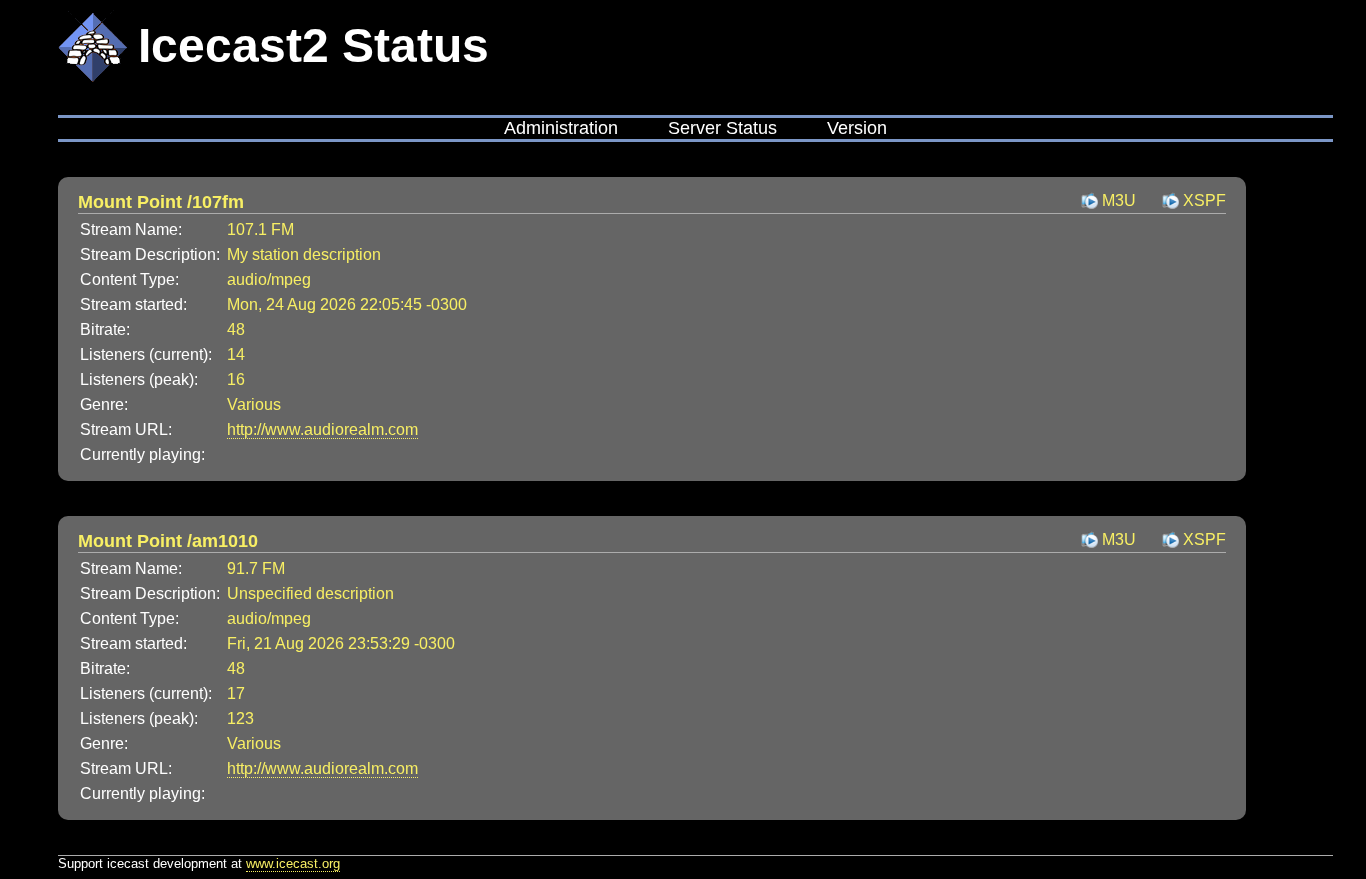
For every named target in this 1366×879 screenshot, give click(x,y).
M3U (1119, 200)
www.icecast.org (293, 863)
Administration (561, 128)
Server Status (722, 128)
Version (857, 128)
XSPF (1204, 200)
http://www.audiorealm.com (322, 429)
